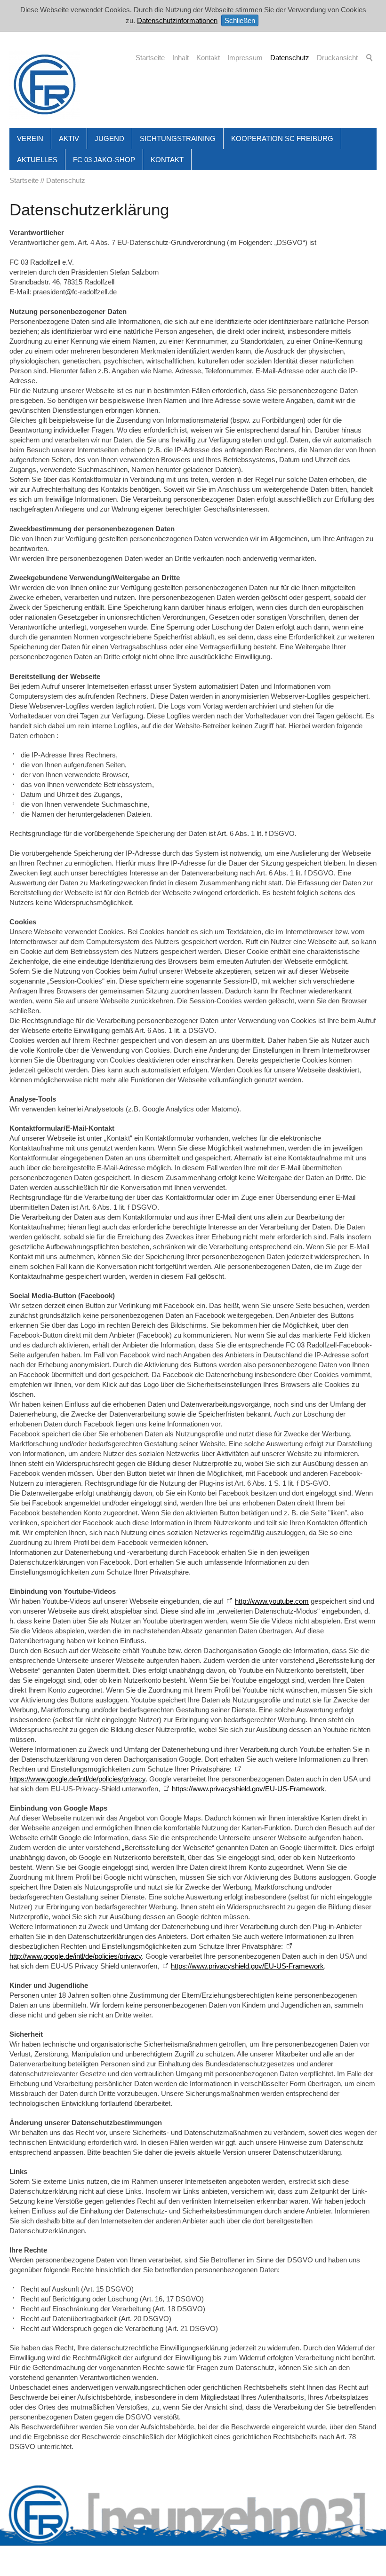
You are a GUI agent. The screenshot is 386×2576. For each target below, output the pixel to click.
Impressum (245, 58)
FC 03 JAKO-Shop (104, 160)
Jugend (109, 138)
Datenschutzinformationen (177, 20)
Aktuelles (37, 160)
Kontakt (208, 58)
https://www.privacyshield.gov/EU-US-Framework (248, 1789)
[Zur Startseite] (45, 84)
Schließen (240, 20)
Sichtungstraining (178, 138)
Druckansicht (337, 58)
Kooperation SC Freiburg (282, 138)
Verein (30, 138)
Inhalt (181, 58)
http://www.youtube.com (272, 1601)
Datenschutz (290, 58)
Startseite (150, 58)
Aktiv (69, 138)
